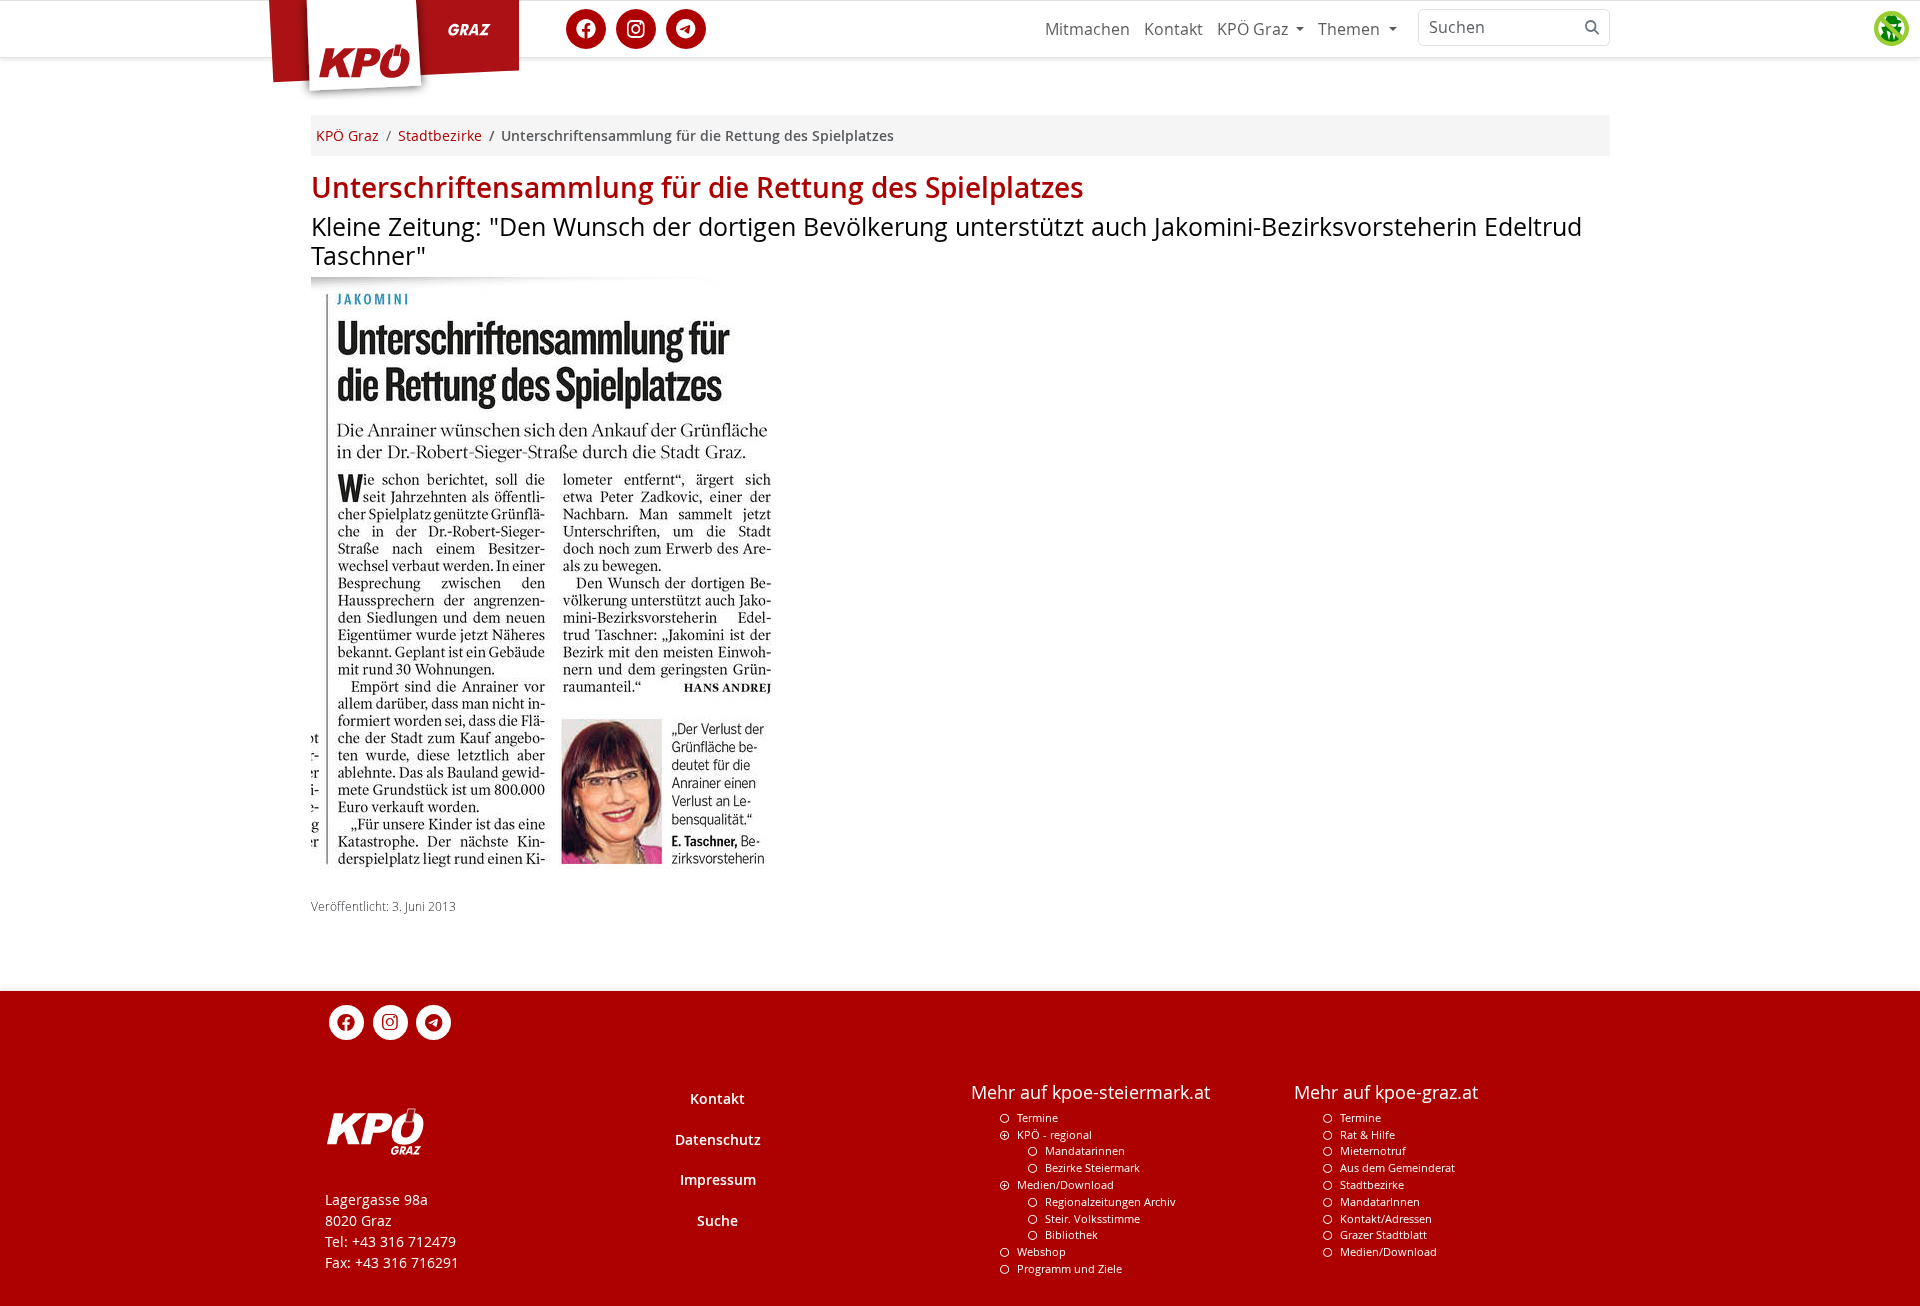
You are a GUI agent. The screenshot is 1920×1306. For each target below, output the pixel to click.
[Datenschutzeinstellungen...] (1891, 29)
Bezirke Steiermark (1092, 1167)
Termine (1037, 1117)
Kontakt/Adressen (1386, 1218)
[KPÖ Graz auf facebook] (586, 27)
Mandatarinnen (1085, 1150)
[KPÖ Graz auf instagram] (636, 27)
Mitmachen (1087, 29)
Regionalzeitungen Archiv (1110, 1201)
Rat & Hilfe (1367, 1134)
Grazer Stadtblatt (1383, 1234)
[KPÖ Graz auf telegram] (686, 27)
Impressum (718, 1179)
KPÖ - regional (1054, 1134)
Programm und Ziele (1069, 1268)
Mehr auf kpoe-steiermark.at (1090, 1092)
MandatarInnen (1380, 1201)
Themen (1351, 29)
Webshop (1041, 1251)
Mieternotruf (1373, 1150)
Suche (717, 1220)
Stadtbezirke (1372, 1184)
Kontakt (1173, 29)
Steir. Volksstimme (1092, 1218)
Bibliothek (1071, 1234)
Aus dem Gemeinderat (1397, 1167)
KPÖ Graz (1254, 29)
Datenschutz (718, 1139)
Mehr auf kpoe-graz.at (1386, 1092)
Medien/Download (1065, 1184)
